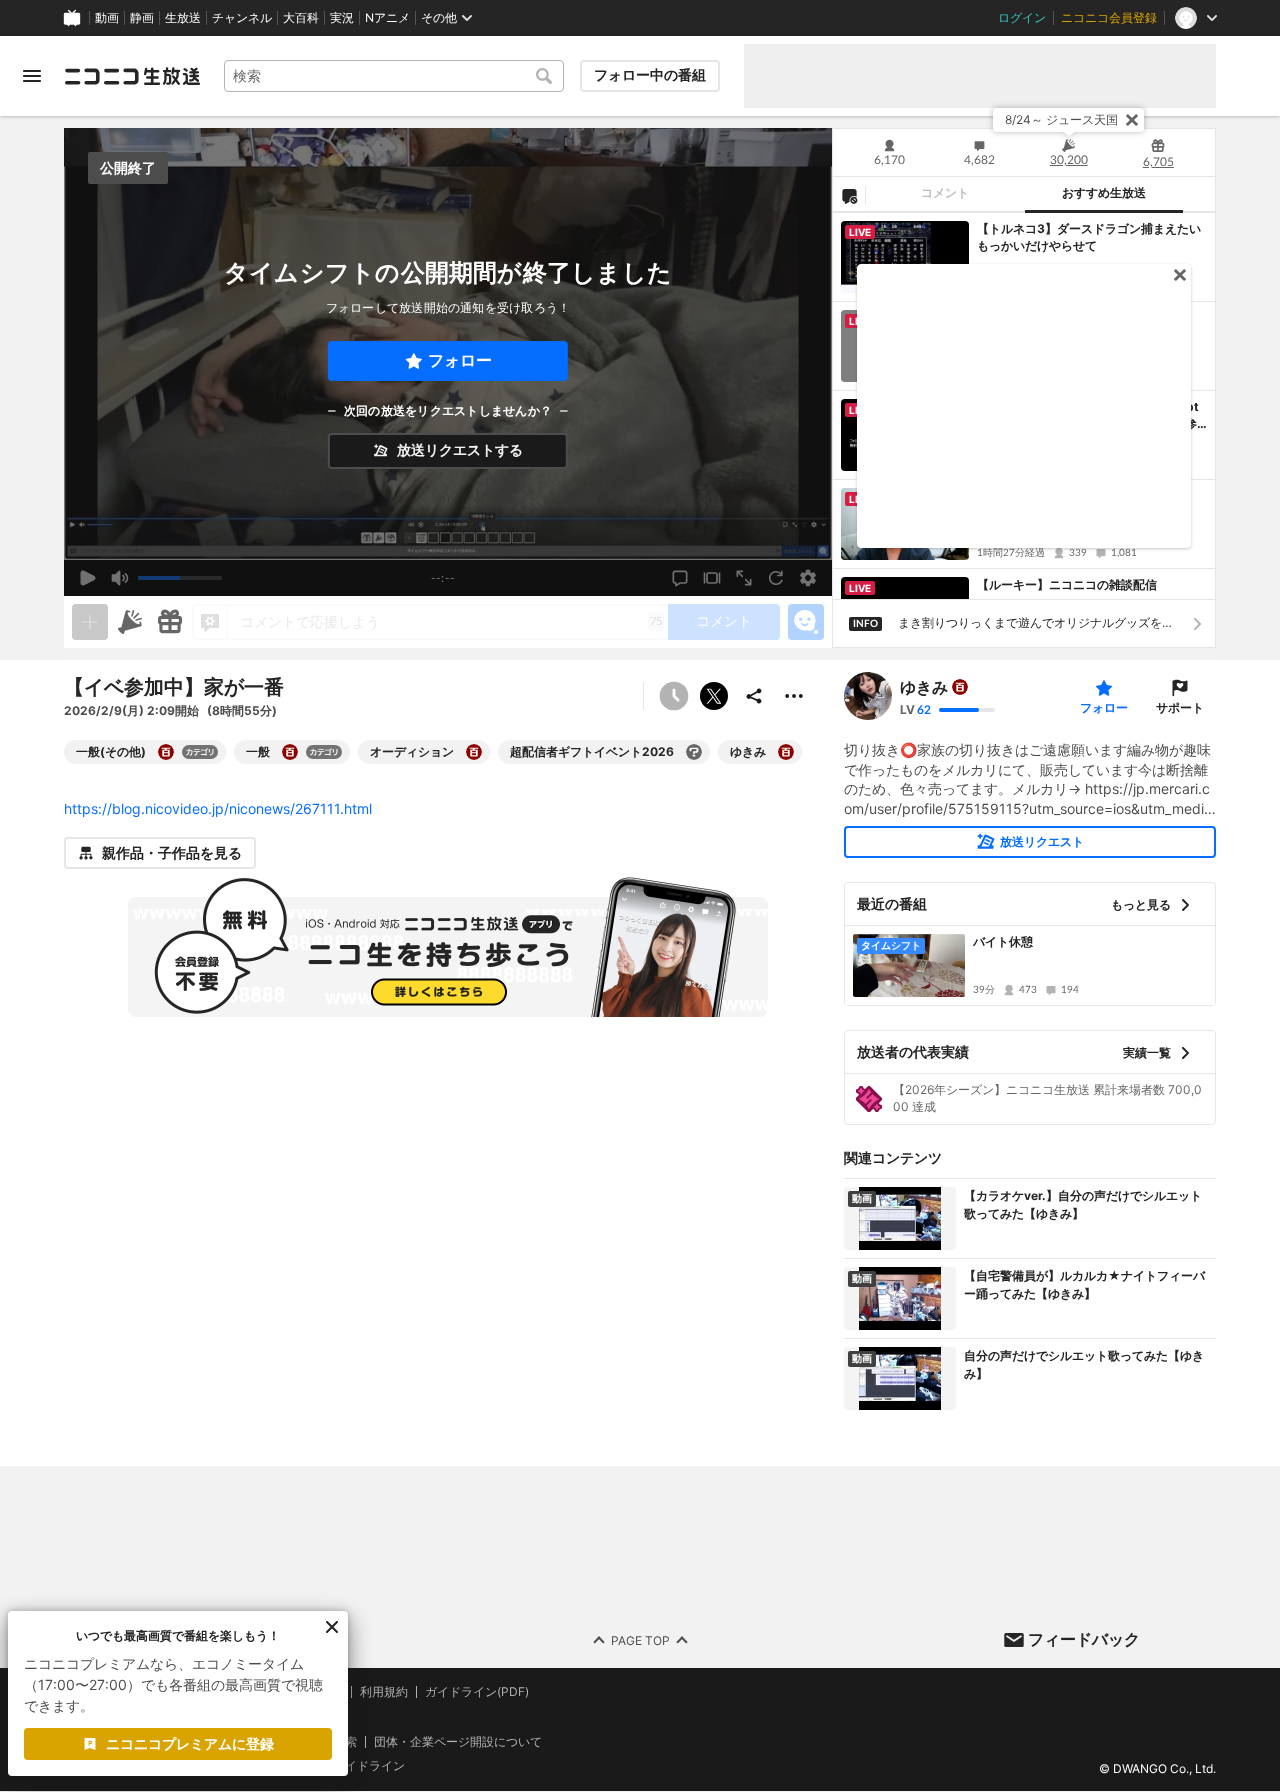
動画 (107, 18)
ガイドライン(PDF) (477, 1692)
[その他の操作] (794, 696)
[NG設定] (849, 195)
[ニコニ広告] (130, 622)
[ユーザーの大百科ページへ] (960, 687)
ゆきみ (924, 687)
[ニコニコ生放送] (132, 76)
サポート (1180, 707)
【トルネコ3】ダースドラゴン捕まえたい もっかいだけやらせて (1089, 237)
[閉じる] (1132, 120)
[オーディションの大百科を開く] (474, 752)
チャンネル (242, 18)
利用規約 (384, 1692)
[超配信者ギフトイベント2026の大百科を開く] (694, 752)
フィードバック (1084, 1639)
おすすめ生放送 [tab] (1104, 193)
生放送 (183, 18)
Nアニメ (387, 18)
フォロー (460, 360)
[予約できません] (674, 696)
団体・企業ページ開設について (458, 1742)
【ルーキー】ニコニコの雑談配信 (1067, 584)
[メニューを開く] (32, 76)
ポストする (714, 696)
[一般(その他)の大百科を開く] (166, 752)
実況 (342, 18)
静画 (142, 18)
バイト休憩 (1003, 941)
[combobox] (394, 76)
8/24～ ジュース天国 (1061, 119)
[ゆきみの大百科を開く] (786, 752)
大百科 (301, 18)
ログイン (1022, 18)
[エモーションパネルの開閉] (806, 622)
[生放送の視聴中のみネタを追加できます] (90, 622)
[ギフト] (170, 622)
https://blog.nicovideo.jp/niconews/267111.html (218, 808)
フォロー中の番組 (650, 75)
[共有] (754, 696)
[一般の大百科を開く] (290, 752)
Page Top (640, 1640)
